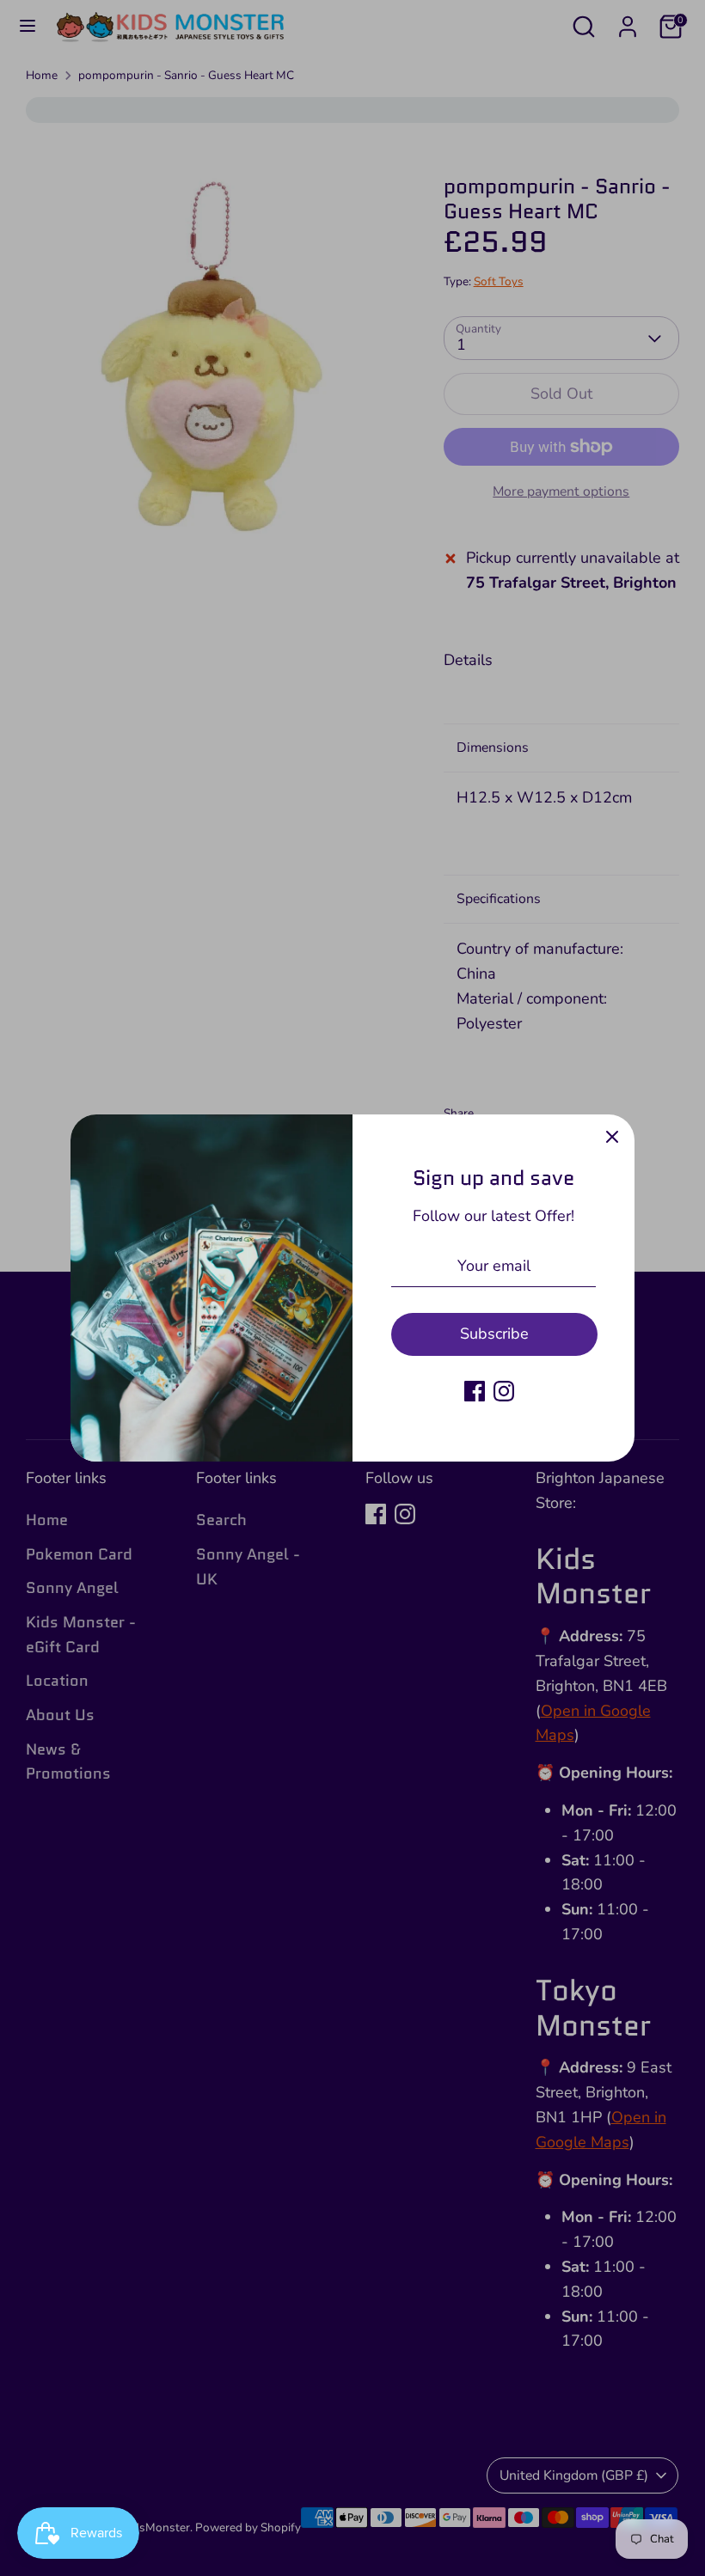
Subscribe (494, 1334)
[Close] (612, 1137)
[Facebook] (475, 1391)
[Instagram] (504, 1391)
